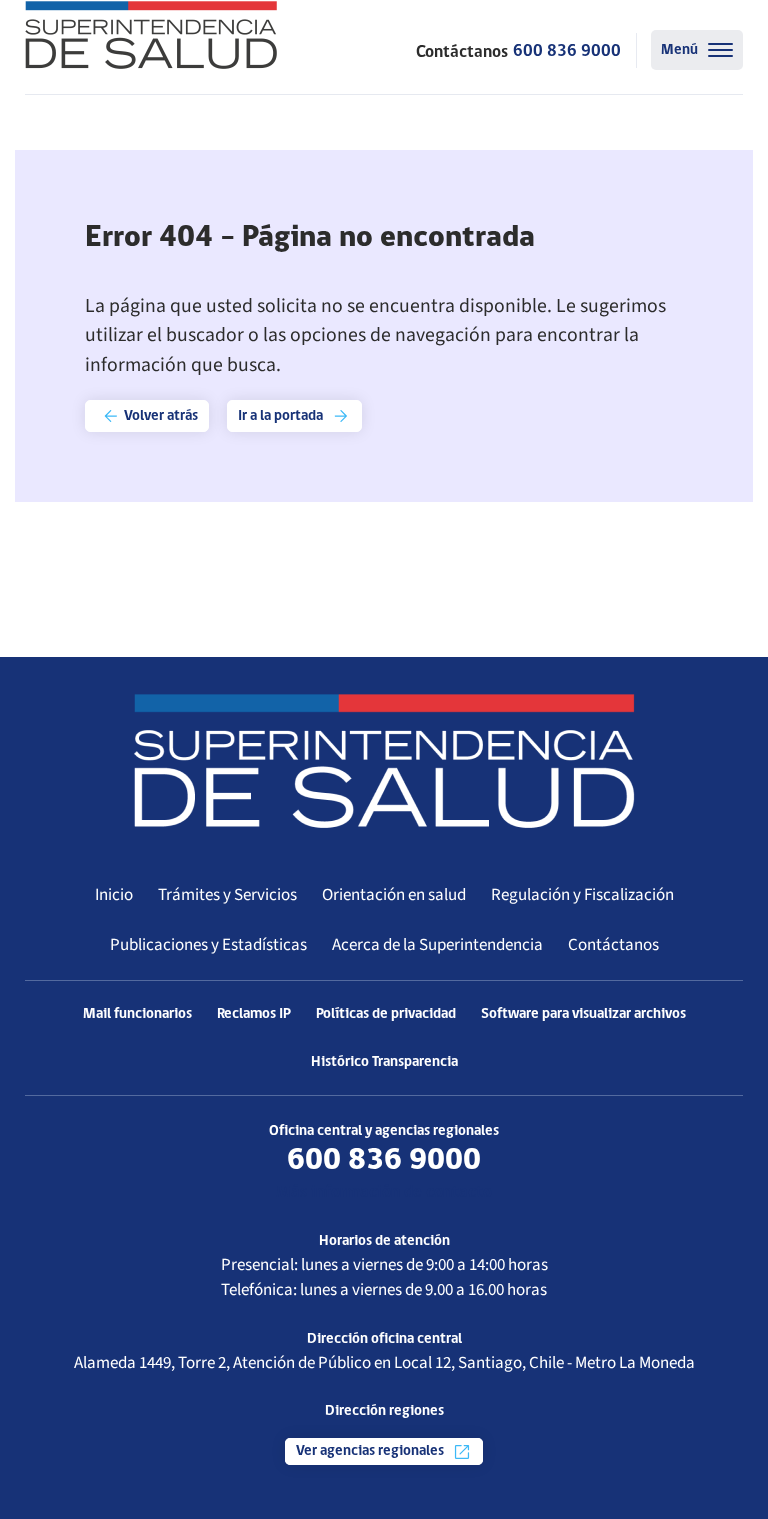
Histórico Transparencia (384, 1062)
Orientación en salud (394, 895)
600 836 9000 (567, 51)
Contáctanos (613, 945)
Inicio (114, 895)
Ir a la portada (282, 416)
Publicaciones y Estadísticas (208, 945)
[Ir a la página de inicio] (151, 35)
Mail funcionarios (137, 1014)
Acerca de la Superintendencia (437, 945)
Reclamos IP (254, 1014)
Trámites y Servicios (227, 895)
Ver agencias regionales (371, 1451)
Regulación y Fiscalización (582, 895)
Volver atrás (159, 416)
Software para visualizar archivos (583, 1014)
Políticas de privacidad (386, 1014)
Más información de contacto (384, 1192)
